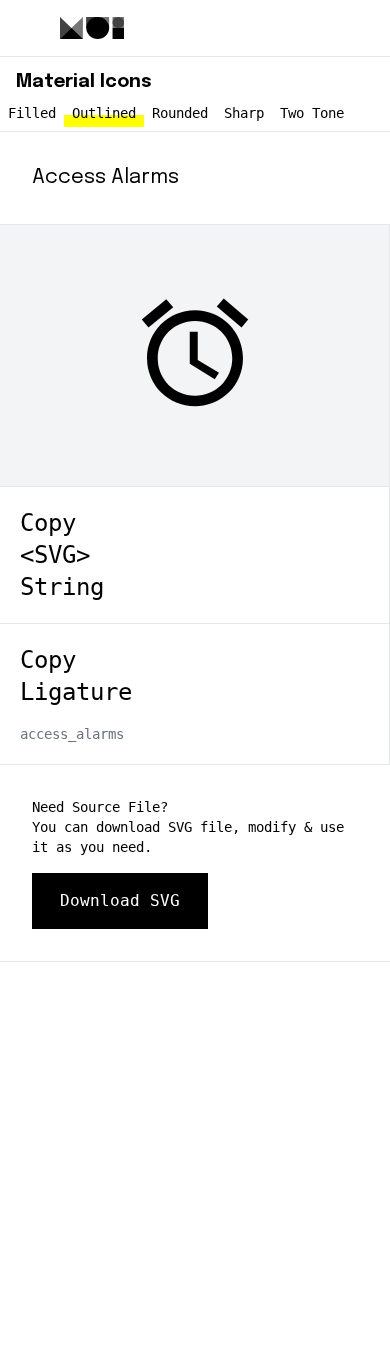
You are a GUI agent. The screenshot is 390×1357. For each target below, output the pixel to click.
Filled (32, 113)
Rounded (180, 113)
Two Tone (312, 113)
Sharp (244, 113)
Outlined (104, 113)
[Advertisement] (195, 1157)
